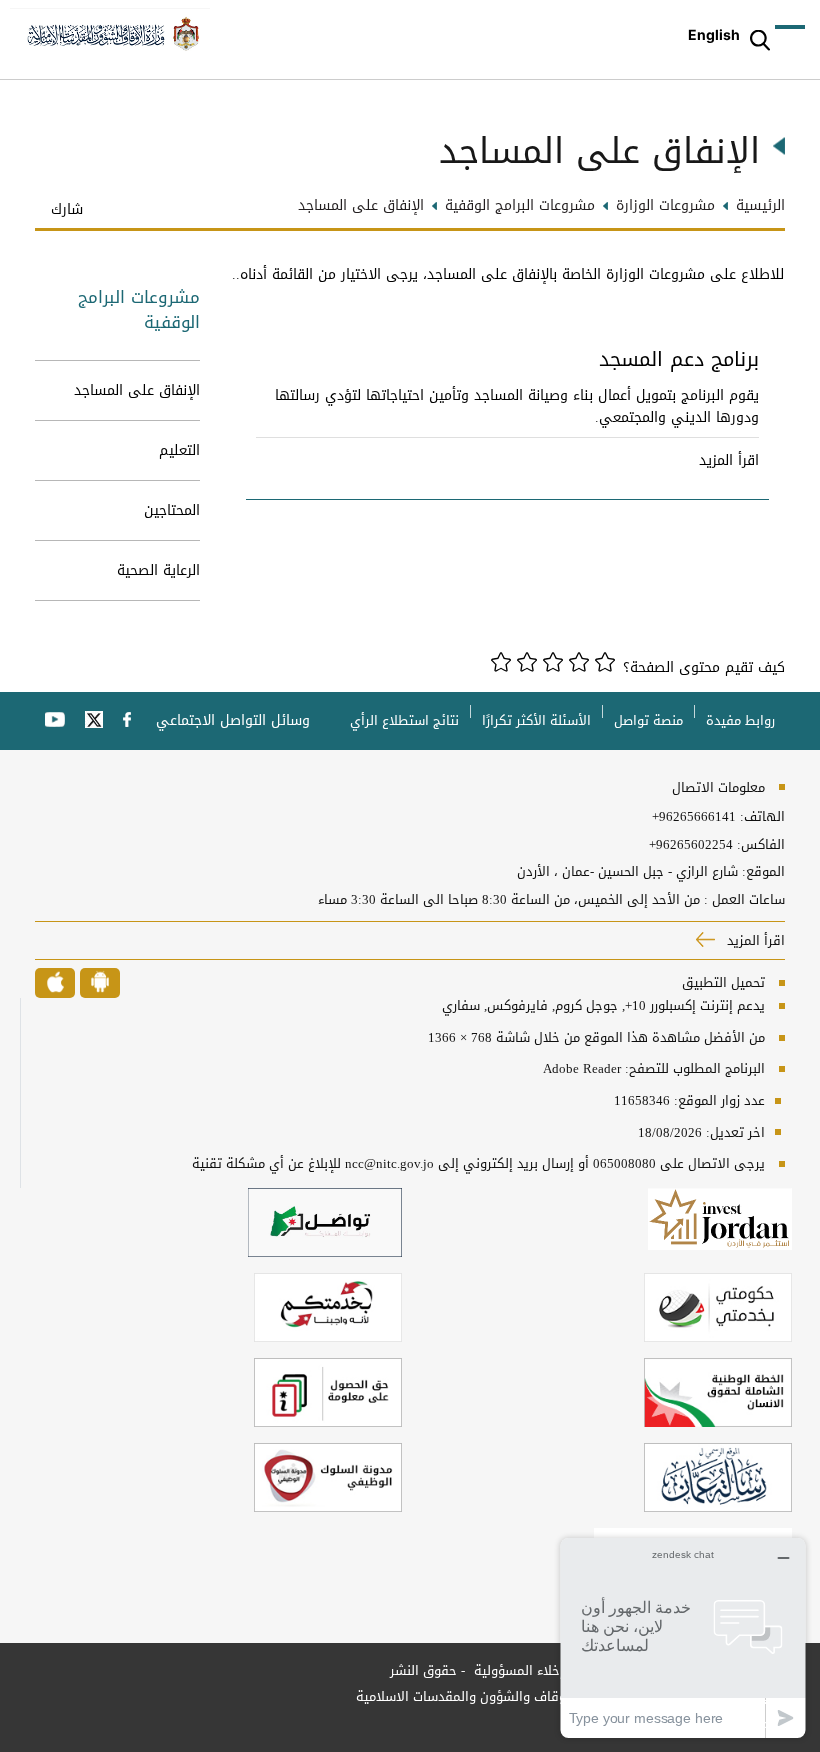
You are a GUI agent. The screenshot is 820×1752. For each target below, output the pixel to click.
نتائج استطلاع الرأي (404, 720)
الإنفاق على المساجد (137, 390)
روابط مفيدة (740, 720)
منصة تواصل (648, 720)
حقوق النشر (423, 1670)
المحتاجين (172, 510)
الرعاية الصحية (158, 570)
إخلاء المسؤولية (517, 1670)
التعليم (179, 450)
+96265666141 (694, 817)
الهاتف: (760, 817)
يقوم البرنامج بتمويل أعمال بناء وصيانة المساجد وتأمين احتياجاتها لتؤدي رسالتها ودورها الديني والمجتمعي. (517, 407)
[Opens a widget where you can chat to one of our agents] (683, 1637)
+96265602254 (691, 845)
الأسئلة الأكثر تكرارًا (536, 720)
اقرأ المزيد (729, 460)
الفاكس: (761, 845)
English (714, 34)
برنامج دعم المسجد (679, 363)
